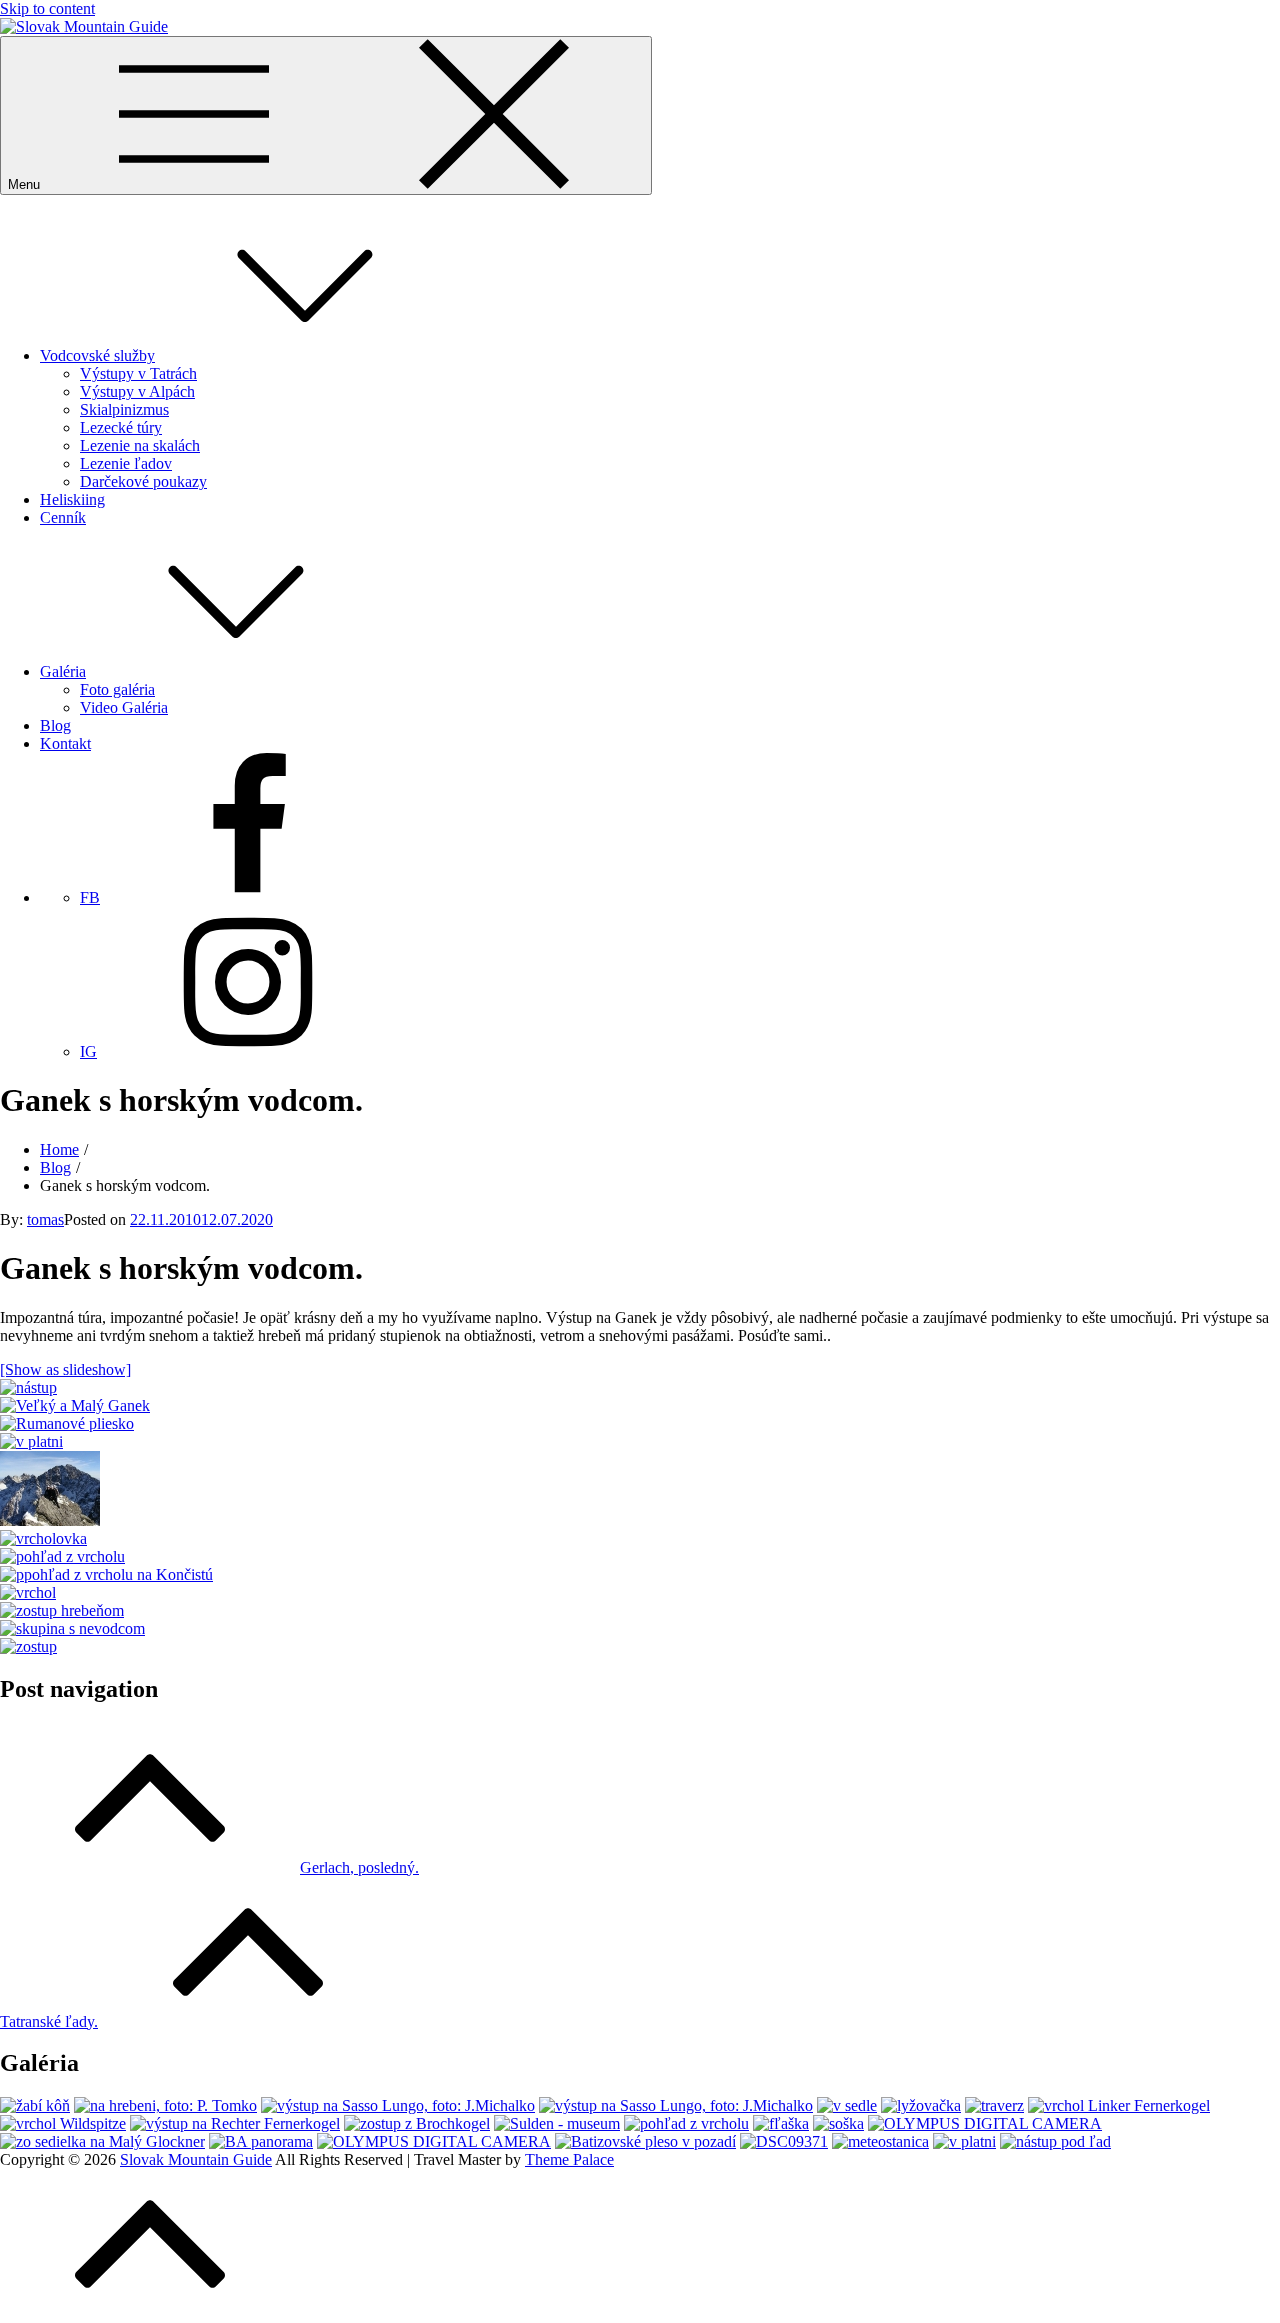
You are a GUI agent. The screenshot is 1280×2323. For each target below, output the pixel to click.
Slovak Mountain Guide (196, 2159)
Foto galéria (117, 689)
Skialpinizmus (124, 409)
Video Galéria (124, 707)
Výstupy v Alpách (137, 391)
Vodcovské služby (97, 355)
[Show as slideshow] (65, 1369)
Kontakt (65, 743)
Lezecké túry (121, 427)
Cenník (63, 517)
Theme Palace (569, 2159)
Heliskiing (72, 499)
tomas (45, 1219)
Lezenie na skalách (140, 445)
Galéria (63, 671)
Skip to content (47, 8)
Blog (55, 725)
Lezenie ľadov (126, 463)
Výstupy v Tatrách (138, 373)
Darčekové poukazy (143, 481)
